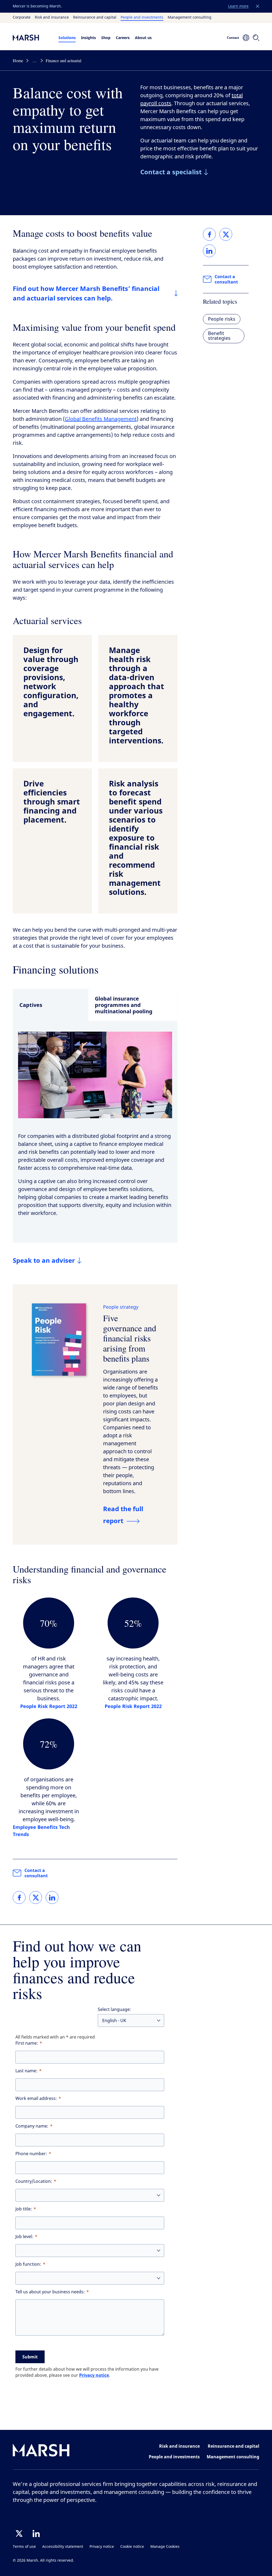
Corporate (22, 18)
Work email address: (36, 2098)
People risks (222, 319)
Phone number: (31, 2154)
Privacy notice (94, 2375)
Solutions (67, 38)
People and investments (142, 18)
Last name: (26, 2071)
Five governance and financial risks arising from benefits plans (130, 1338)
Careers (123, 38)
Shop (106, 38)
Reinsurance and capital (95, 18)
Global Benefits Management (101, 419)
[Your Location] (246, 38)
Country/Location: (34, 2181)
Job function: (28, 2264)
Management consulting (190, 18)
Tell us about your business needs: (50, 2292)
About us (143, 38)
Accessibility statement (63, 2547)
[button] (258, 6)
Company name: (32, 2126)
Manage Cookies (165, 2547)
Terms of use (24, 2547)
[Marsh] (41, 2451)
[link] (19, 1897)
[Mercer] (31, 37)
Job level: (24, 2237)
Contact (233, 38)
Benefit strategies (219, 336)
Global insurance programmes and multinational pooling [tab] (124, 1005)
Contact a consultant (36, 1873)
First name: (27, 2043)
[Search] (256, 38)
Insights (88, 38)
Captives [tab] (31, 1005)
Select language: (114, 2009)
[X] (19, 2533)
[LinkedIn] (36, 2533)
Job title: (24, 2209)
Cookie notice (132, 2547)
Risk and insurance (52, 18)
